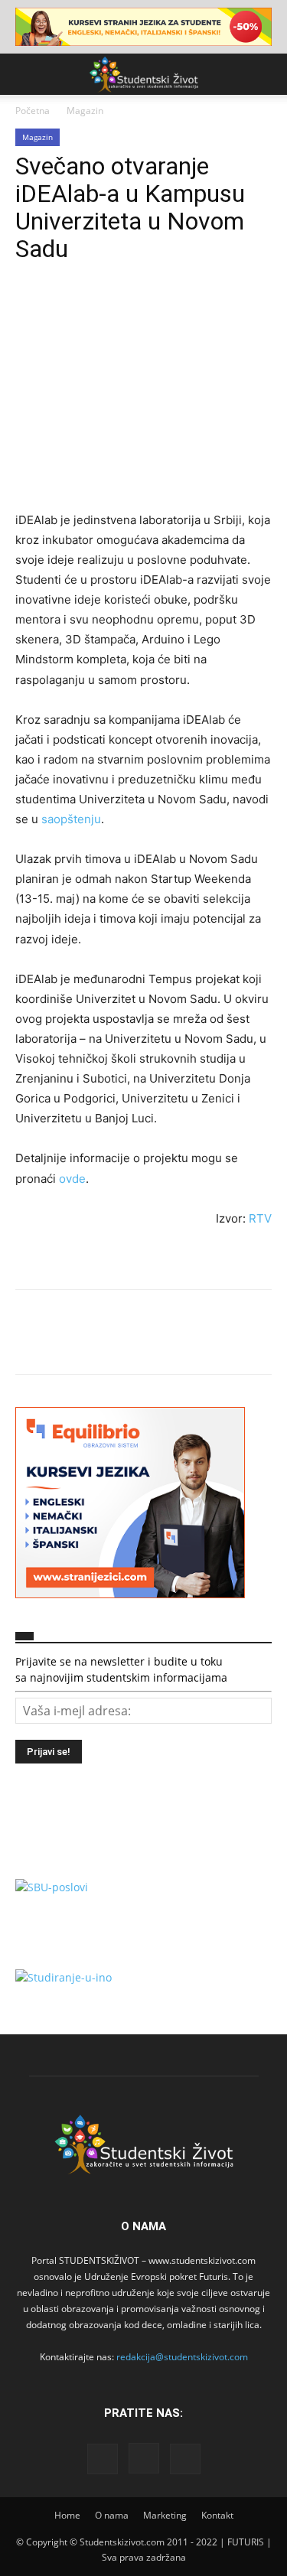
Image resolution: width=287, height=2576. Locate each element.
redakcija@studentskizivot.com (182, 2357)
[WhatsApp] (136, 310)
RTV (260, 1218)
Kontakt (217, 2515)
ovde (72, 1179)
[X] (66, 310)
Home (67, 2515)
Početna (33, 111)
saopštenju (71, 819)
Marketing (165, 2515)
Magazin (85, 111)
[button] (26, 74)
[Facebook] (31, 310)
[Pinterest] (101, 310)
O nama (112, 2515)
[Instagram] (144, 2458)
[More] (172, 310)
